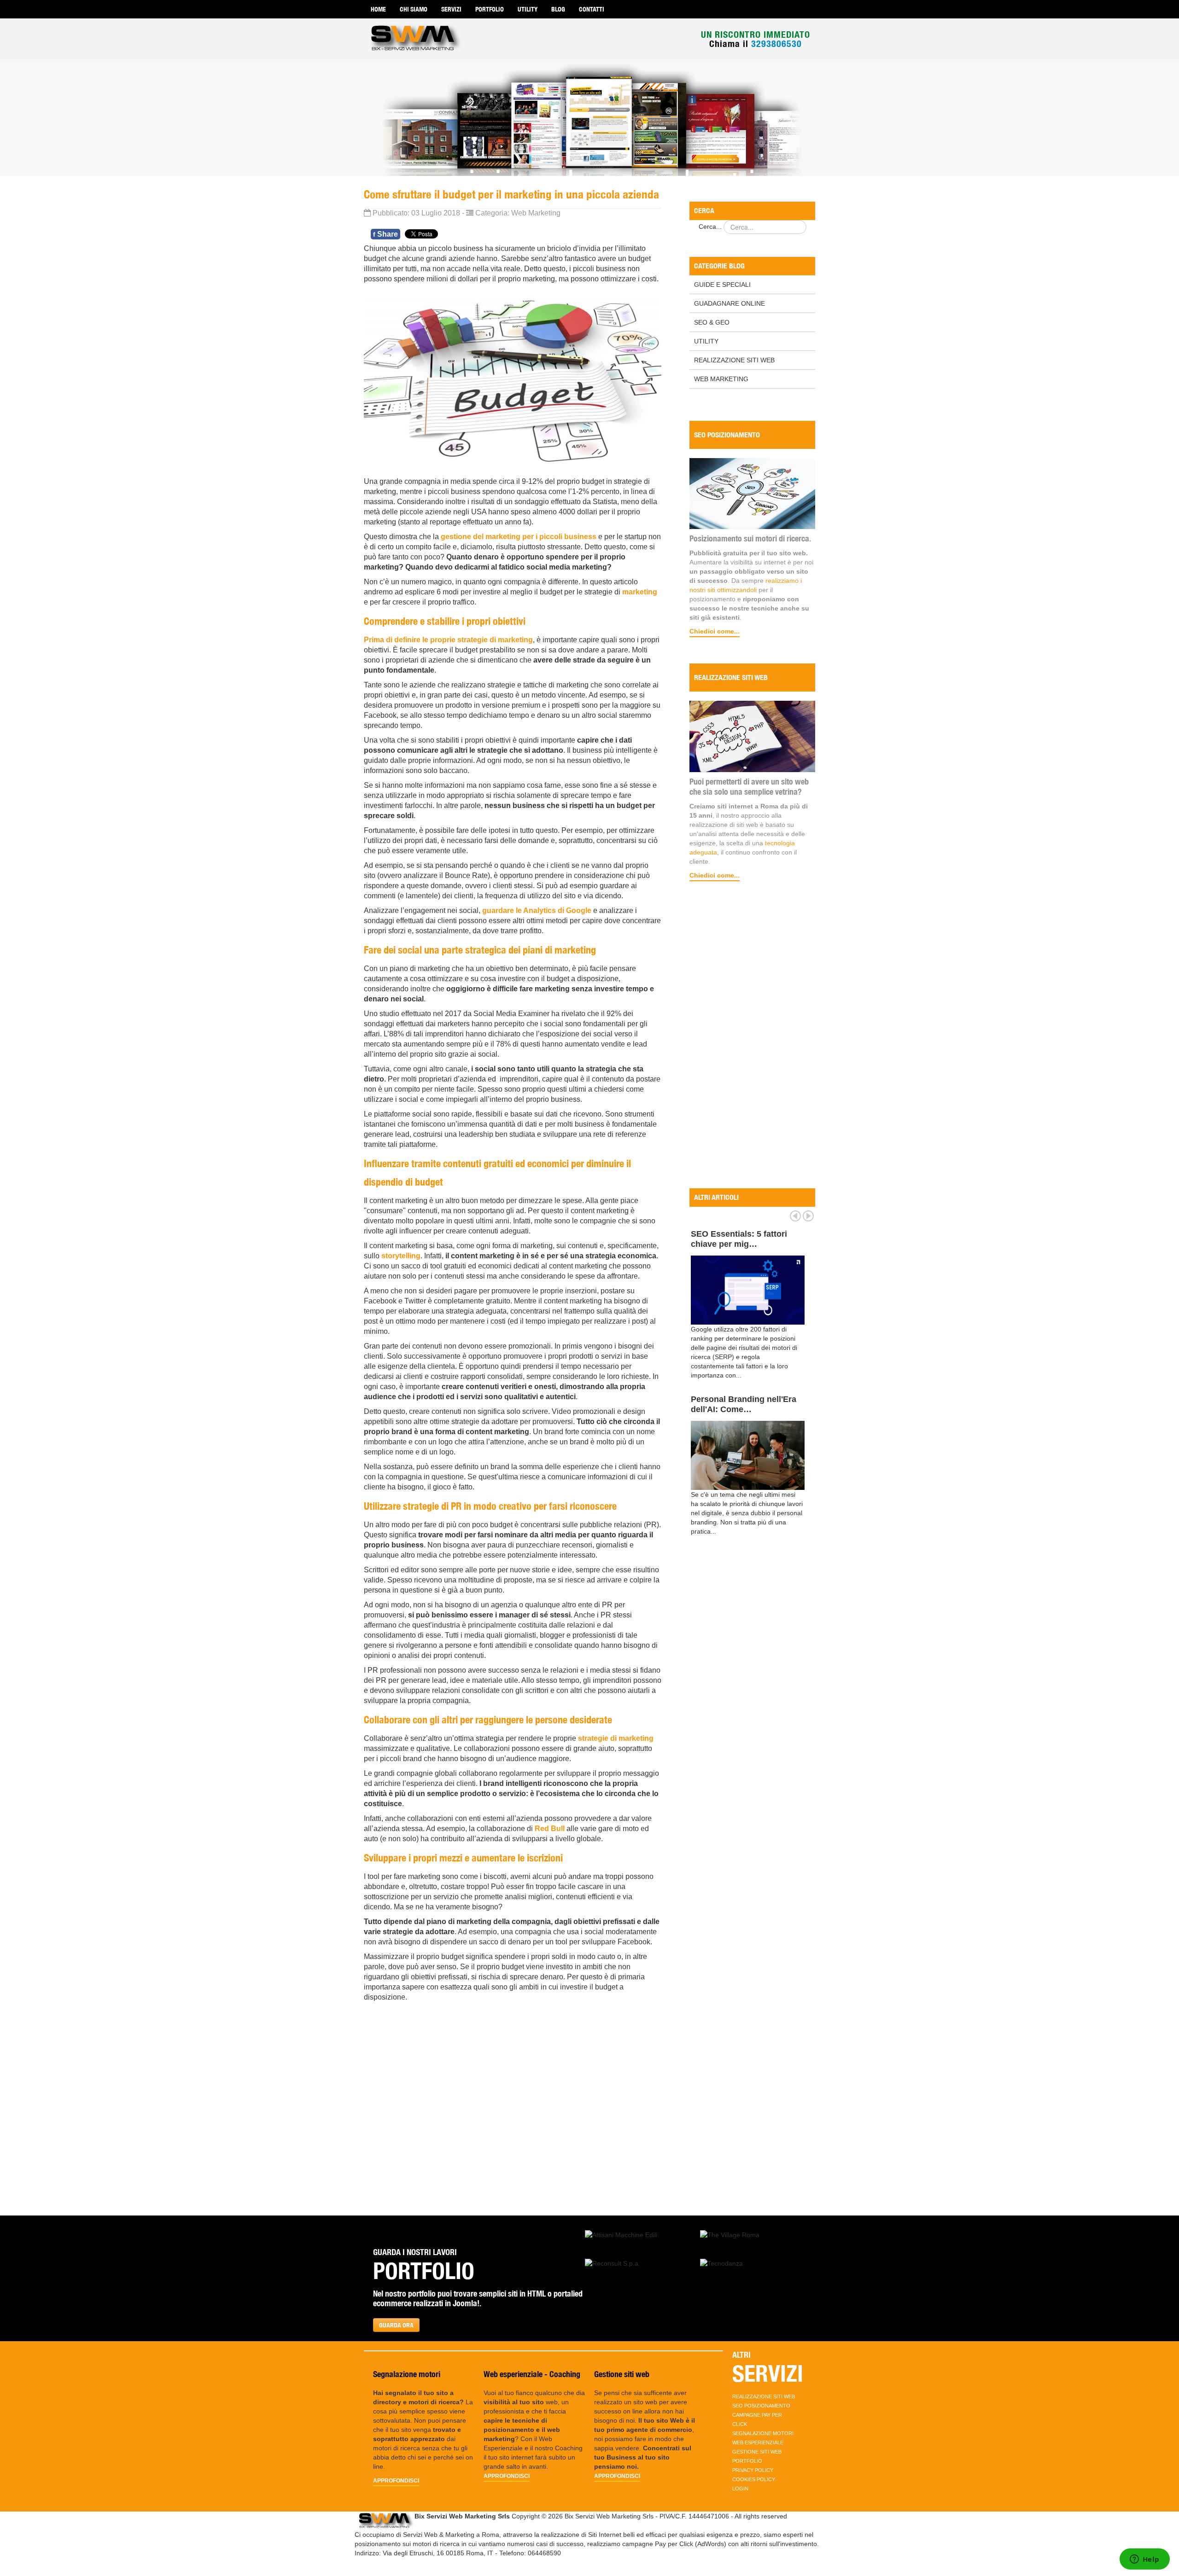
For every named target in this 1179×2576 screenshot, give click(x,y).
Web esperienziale (758, 2442)
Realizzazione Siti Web (734, 360)
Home (378, 9)
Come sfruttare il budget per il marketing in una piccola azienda (511, 194)
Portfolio (490, 9)
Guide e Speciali (722, 285)
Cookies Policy (754, 2479)
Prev (795, 1216)
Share (385, 234)
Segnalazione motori (763, 2433)
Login (740, 2489)
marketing (640, 592)
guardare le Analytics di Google (537, 910)
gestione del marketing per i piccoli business (519, 537)
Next (808, 1216)
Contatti (592, 9)
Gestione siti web (757, 2452)
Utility (528, 9)
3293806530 (776, 44)
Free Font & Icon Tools (735, 1234)
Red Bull (550, 1829)
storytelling (401, 1256)
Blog (558, 9)
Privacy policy (753, 2470)
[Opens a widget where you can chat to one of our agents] (1144, 2560)
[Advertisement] (752, 1036)
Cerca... (710, 227)
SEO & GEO (712, 322)
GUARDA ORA (396, 2325)
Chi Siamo (414, 9)
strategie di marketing (616, 1738)
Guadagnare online (730, 303)
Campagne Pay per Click (757, 2419)
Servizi (451, 9)
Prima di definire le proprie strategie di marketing (448, 640)
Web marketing (721, 379)
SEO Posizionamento (761, 2406)
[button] (621, 2234)
